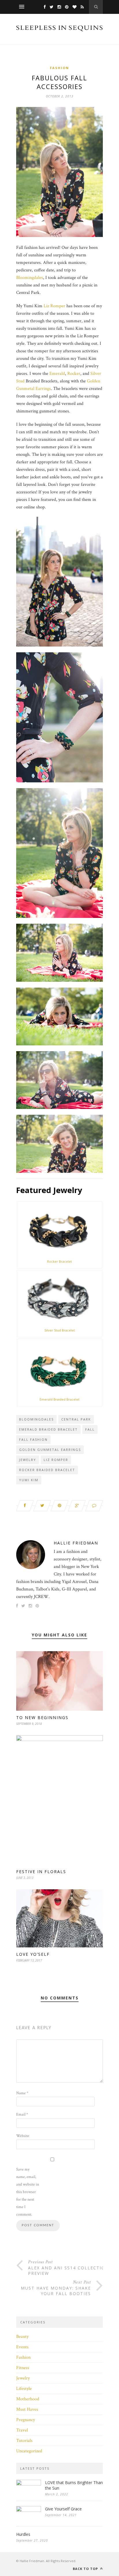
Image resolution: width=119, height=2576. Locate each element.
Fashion (59, 68)
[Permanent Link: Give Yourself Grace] (29, 2511)
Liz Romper (54, 306)
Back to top (86, 2569)
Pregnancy (26, 2420)
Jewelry (28, 1460)
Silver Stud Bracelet (60, 1330)
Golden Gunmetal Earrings (50, 1450)
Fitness (23, 2368)
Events (22, 2347)
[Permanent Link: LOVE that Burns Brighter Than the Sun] (29, 2484)
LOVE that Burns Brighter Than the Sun (74, 2485)
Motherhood (28, 2399)
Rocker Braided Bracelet (47, 1470)
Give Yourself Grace (63, 2509)
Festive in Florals (41, 1872)
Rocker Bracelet (59, 1261)
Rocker (74, 374)
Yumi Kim (29, 1480)
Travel (22, 2430)
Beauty (22, 2337)
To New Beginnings (42, 1717)
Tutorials (24, 2441)
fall (90, 1429)
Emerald (57, 374)
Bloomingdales (30, 278)
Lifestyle (24, 2389)
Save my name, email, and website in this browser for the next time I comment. (28, 2192)
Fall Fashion (33, 1439)
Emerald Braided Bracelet (59, 1399)
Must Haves (27, 2409)
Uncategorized (29, 2451)
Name (22, 2093)
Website (23, 2136)
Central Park (76, 1419)
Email (22, 2114)
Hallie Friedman (76, 1543)
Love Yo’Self (33, 1954)
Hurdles (23, 2534)
